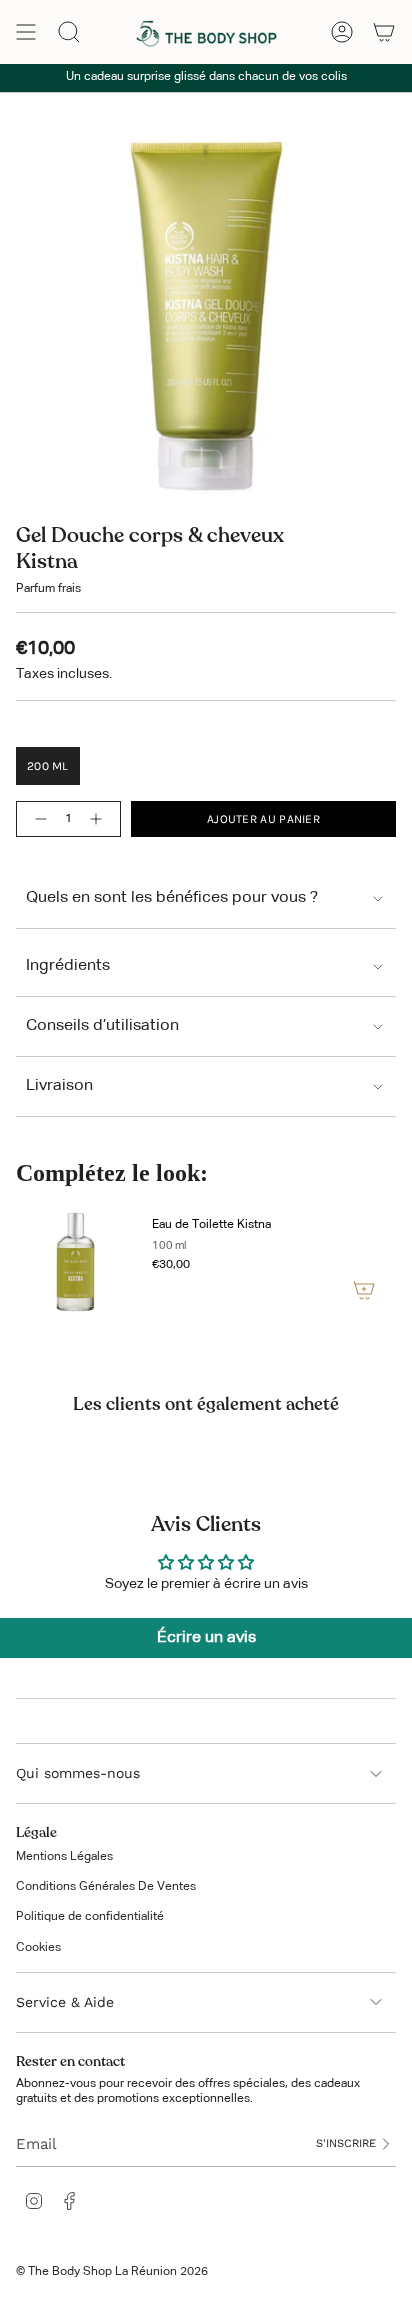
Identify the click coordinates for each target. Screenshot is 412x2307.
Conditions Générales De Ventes (106, 1887)
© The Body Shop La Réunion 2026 (112, 2272)
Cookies (38, 1948)
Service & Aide (65, 2002)
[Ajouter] (364, 1290)
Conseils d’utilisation (102, 1026)
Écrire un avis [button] (206, 1638)
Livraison (59, 1086)
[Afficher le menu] (26, 32)
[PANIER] (384, 32)
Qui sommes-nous (78, 1773)
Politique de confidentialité (90, 1917)
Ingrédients (68, 966)
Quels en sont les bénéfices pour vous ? (172, 898)
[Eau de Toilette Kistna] (76, 1262)
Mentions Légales (64, 1857)
